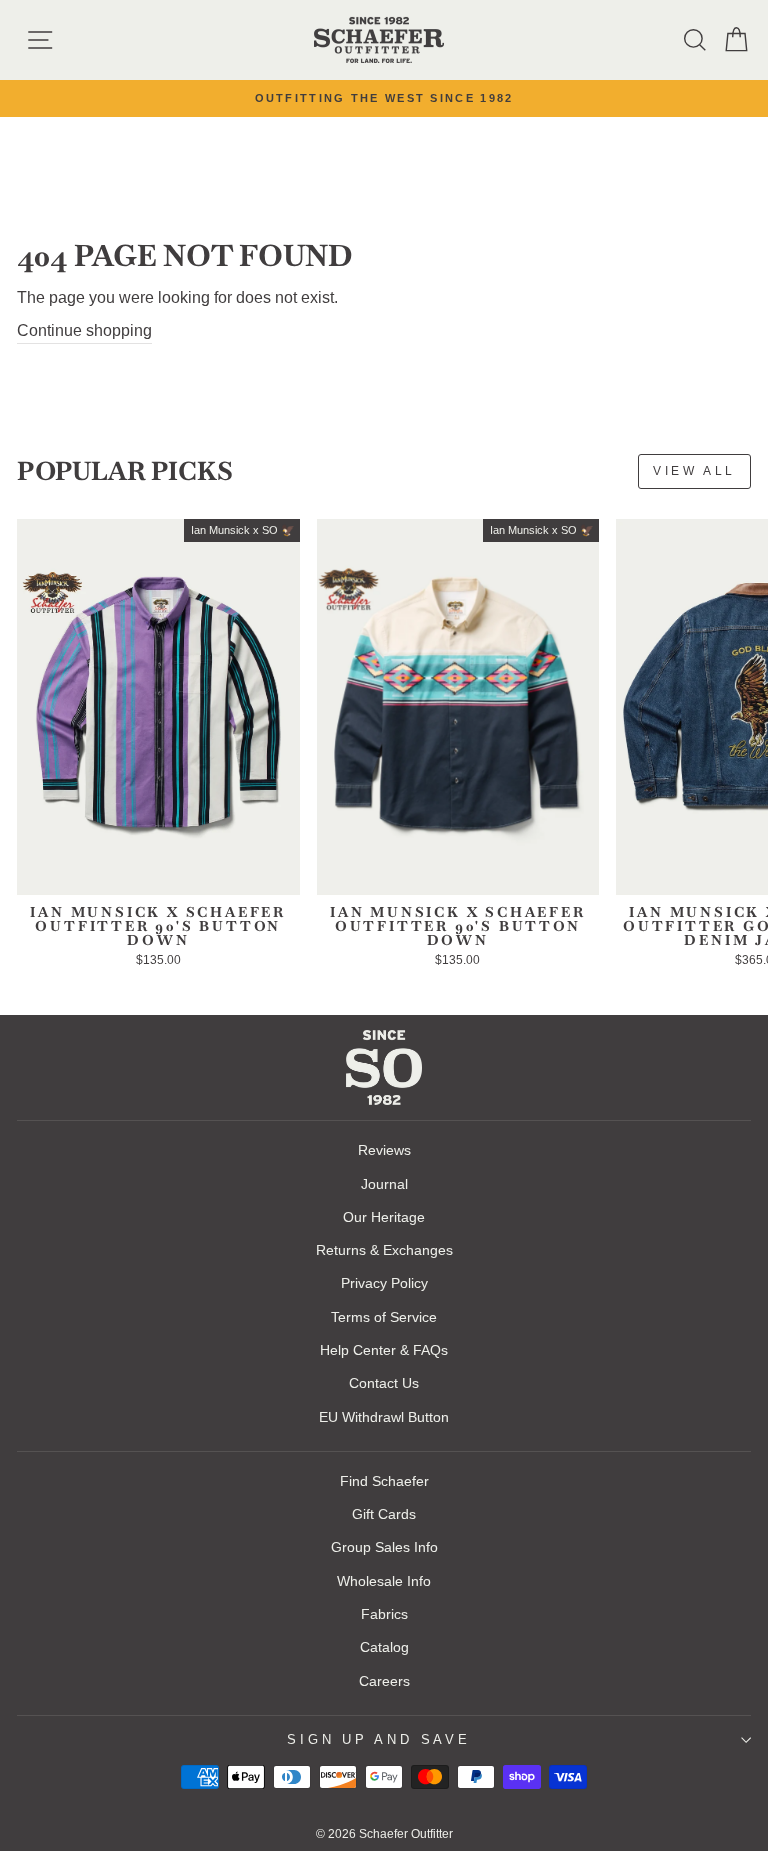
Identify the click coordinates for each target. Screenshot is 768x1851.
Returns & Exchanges (384, 1250)
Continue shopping (84, 330)
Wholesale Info (384, 1581)
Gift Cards (384, 1514)
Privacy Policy (384, 1283)
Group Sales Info (384, 1547)
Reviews (384, 1150)
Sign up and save (378, 1740)
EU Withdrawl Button (384, 1417)
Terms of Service (384, 1317)
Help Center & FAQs (384, 1350)
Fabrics (384, 1614)
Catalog (384, 1647)
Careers (384, 1681)
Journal (384, 1184)
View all (694, 471)
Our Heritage (384, 1217)
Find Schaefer (384, 1481)
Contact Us (384, 1383)
